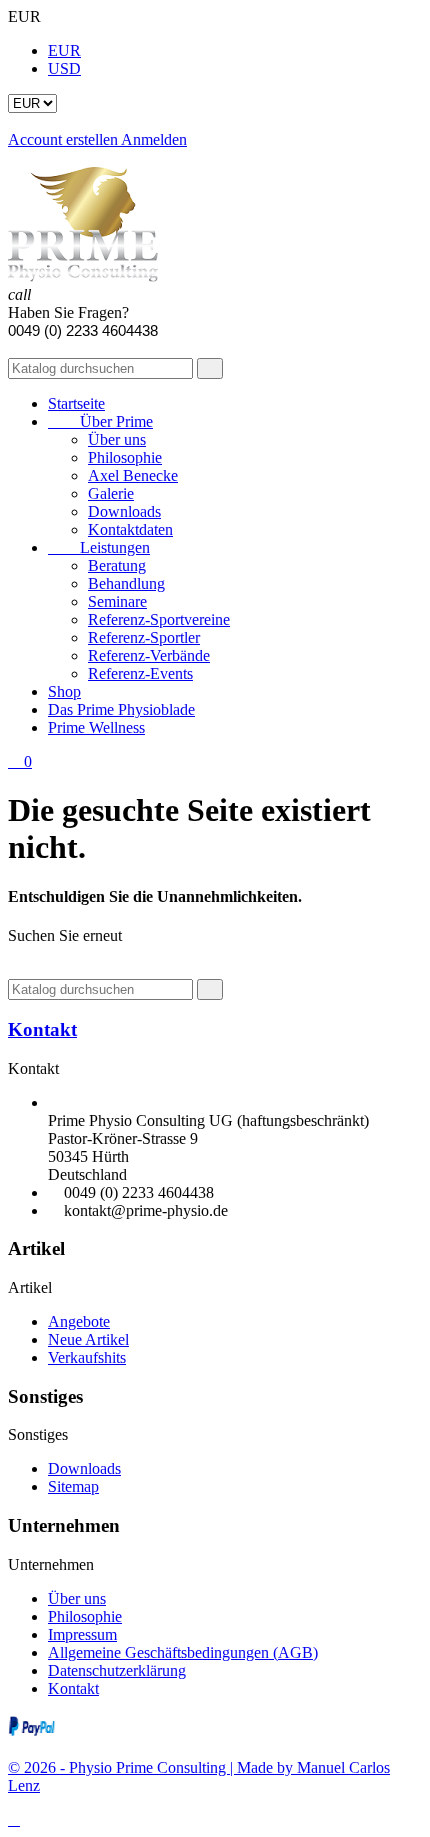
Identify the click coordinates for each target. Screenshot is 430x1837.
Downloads (124, 511)
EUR (64, 50)
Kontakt (42, 1029)
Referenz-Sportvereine (159, 619)
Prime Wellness (96, 727)
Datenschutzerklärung (117, 1670)
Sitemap (73, 1486)
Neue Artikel (88, 1339)
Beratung (117, 565)
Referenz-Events (140, 673)
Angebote (79, 1321)
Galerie (111, 493)
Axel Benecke (133, 475)
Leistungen (99, 547)
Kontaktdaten (130, 529)
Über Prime (100, 421)
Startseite (76, 403)
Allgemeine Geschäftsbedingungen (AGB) (183, 1652)
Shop (64, 691)
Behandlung (126, 583)
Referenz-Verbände (149, 655)
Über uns (117, 439)
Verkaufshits (87, 1357)
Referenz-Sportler (144, 637)
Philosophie (125, 457)
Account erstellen (64, 139)
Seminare (117, 601)
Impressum (82, 1634)
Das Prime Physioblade (121, 709)
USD (64, 68)
